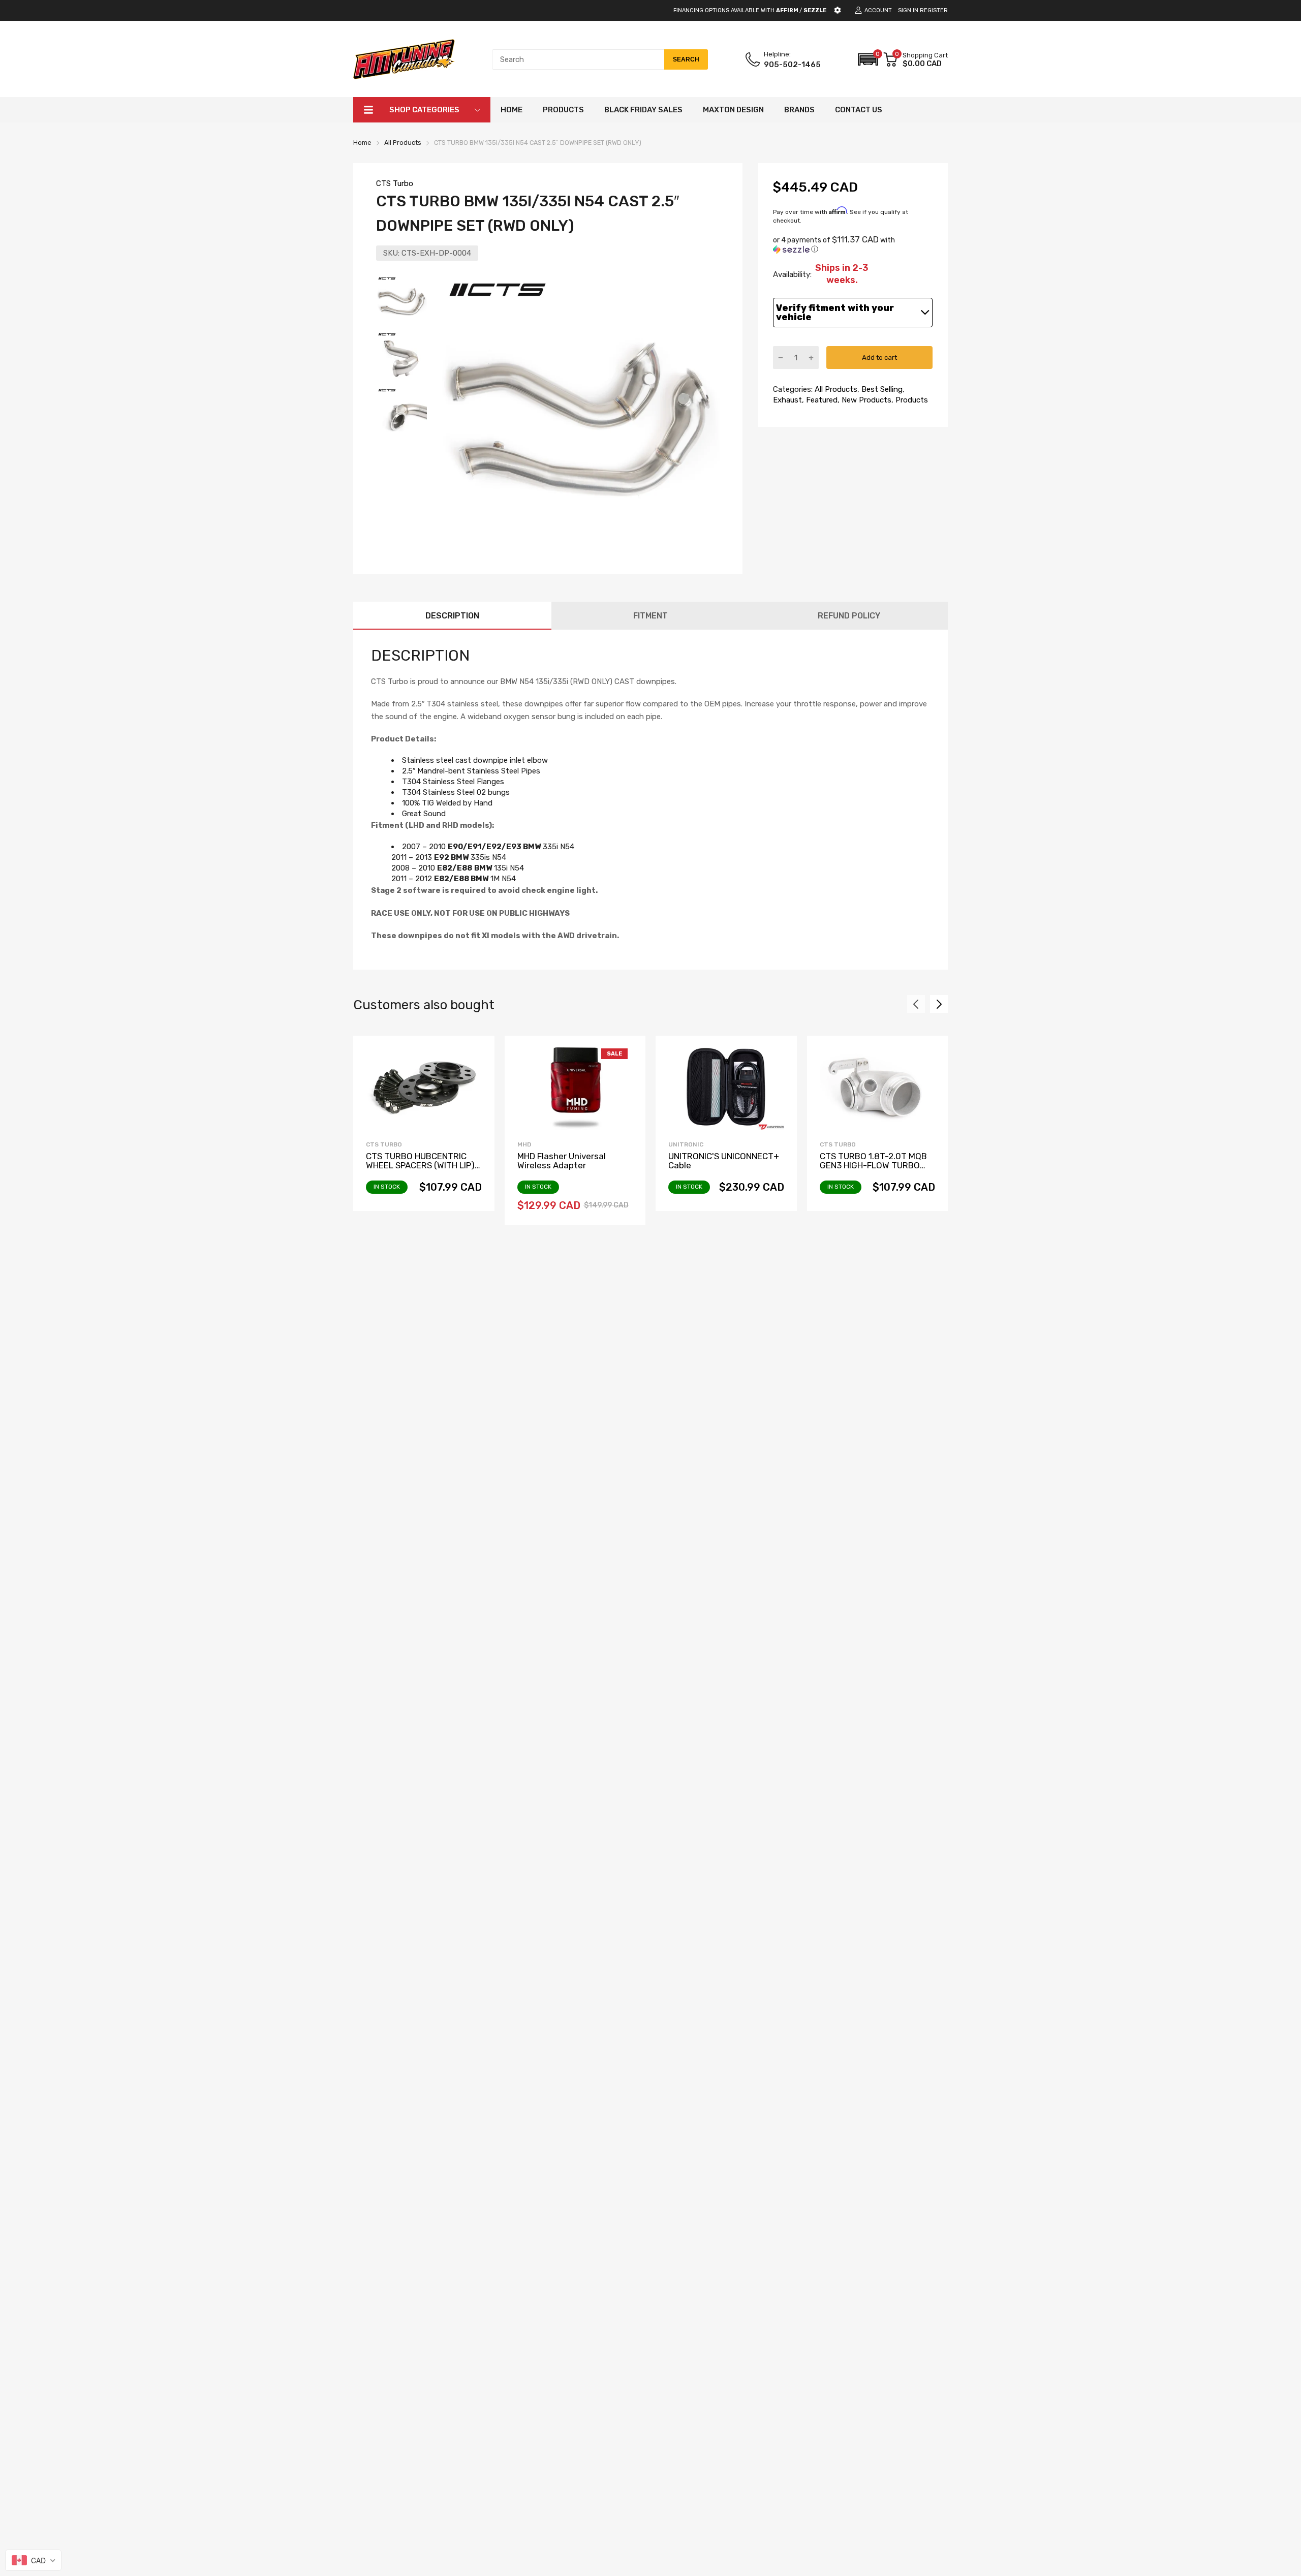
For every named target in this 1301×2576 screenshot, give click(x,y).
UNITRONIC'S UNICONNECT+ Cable (724, 1161)
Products (911, 400)
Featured (821, 400)
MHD (524, 1144)
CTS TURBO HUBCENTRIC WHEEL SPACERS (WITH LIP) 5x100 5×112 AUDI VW (420, 1166)
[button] (868, 59)
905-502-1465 (792, 65)
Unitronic (686, 1144)
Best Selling (881, 389)
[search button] (686, 59)
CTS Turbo (395, 183)
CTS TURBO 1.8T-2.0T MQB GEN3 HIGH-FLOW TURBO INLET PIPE (873, 1166)
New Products (865, 400)
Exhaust (787, 400)
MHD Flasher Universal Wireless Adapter (562, 1161)
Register (934, 10)
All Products (835, 389)
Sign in (908, 10)
